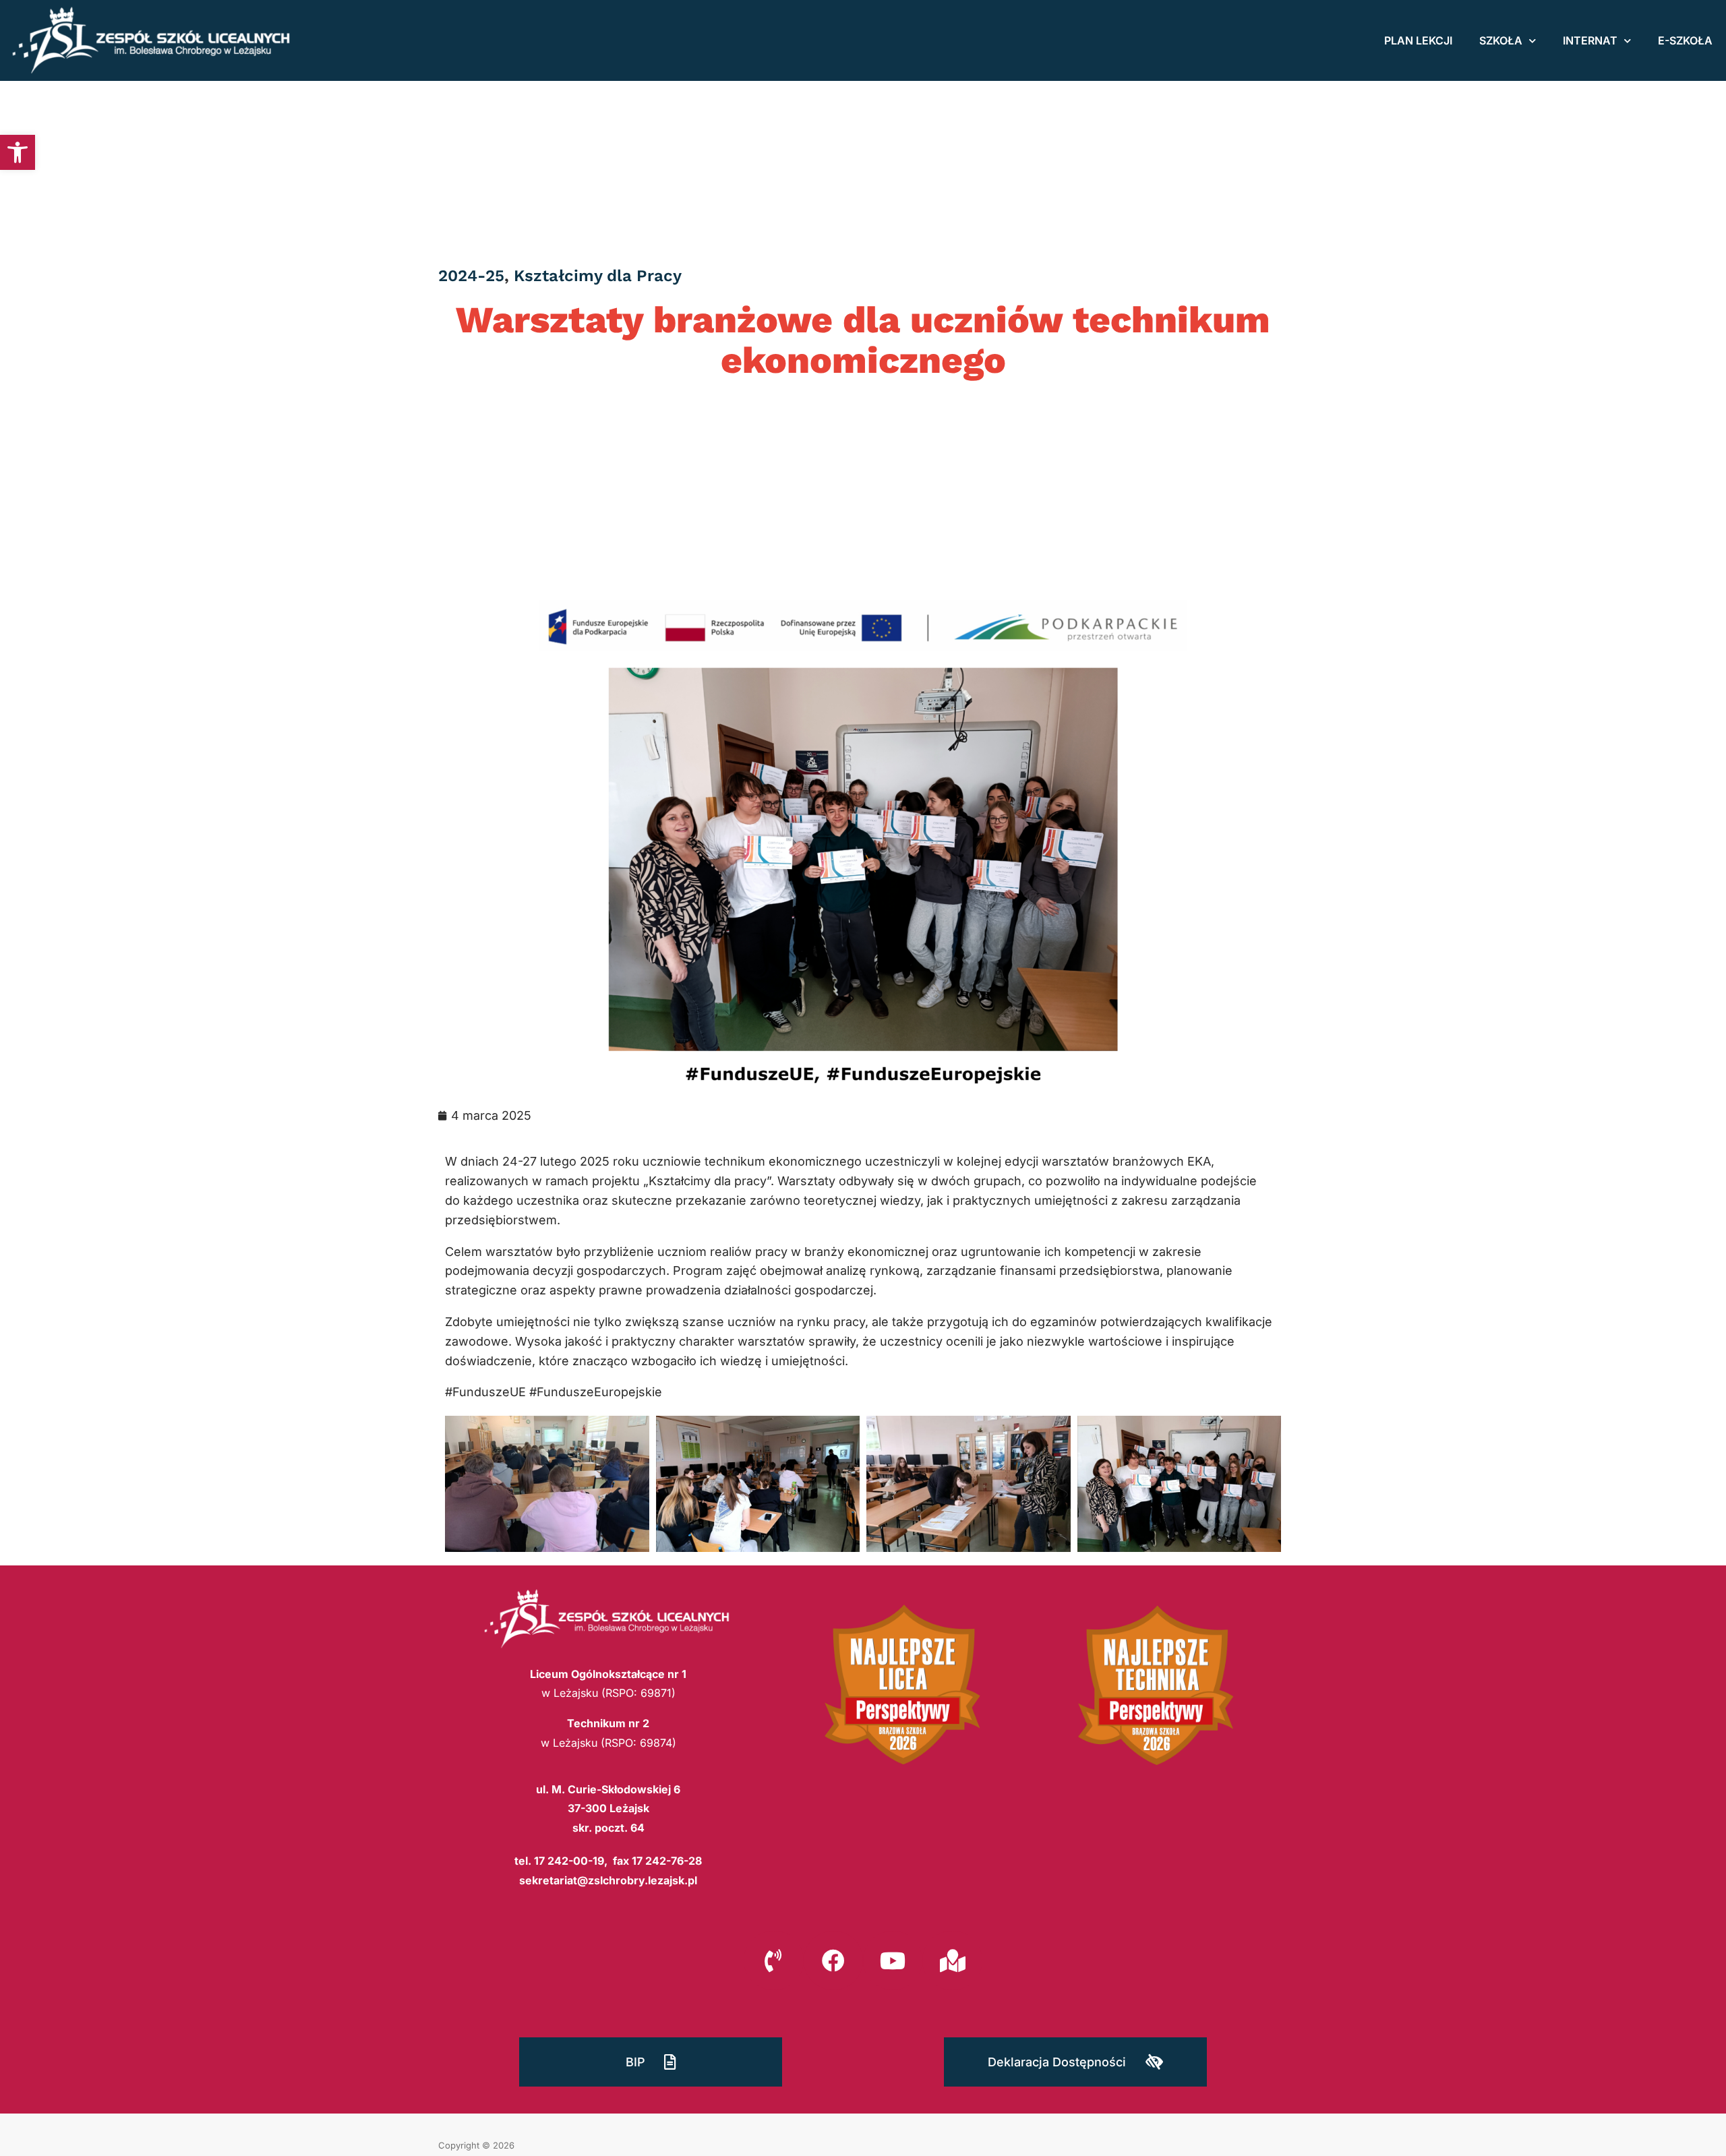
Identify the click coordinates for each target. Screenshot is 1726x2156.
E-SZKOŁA (1685, 40)
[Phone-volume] (773, 1960)
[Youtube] (893, 1960)
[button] (18, 152)
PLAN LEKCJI (1418, 40)
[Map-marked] (952, 1960)
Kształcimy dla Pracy (598, 276)
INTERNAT (1590, 40)
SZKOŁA (1501, 40)
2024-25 (471, 276)
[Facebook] (833, 1960)
